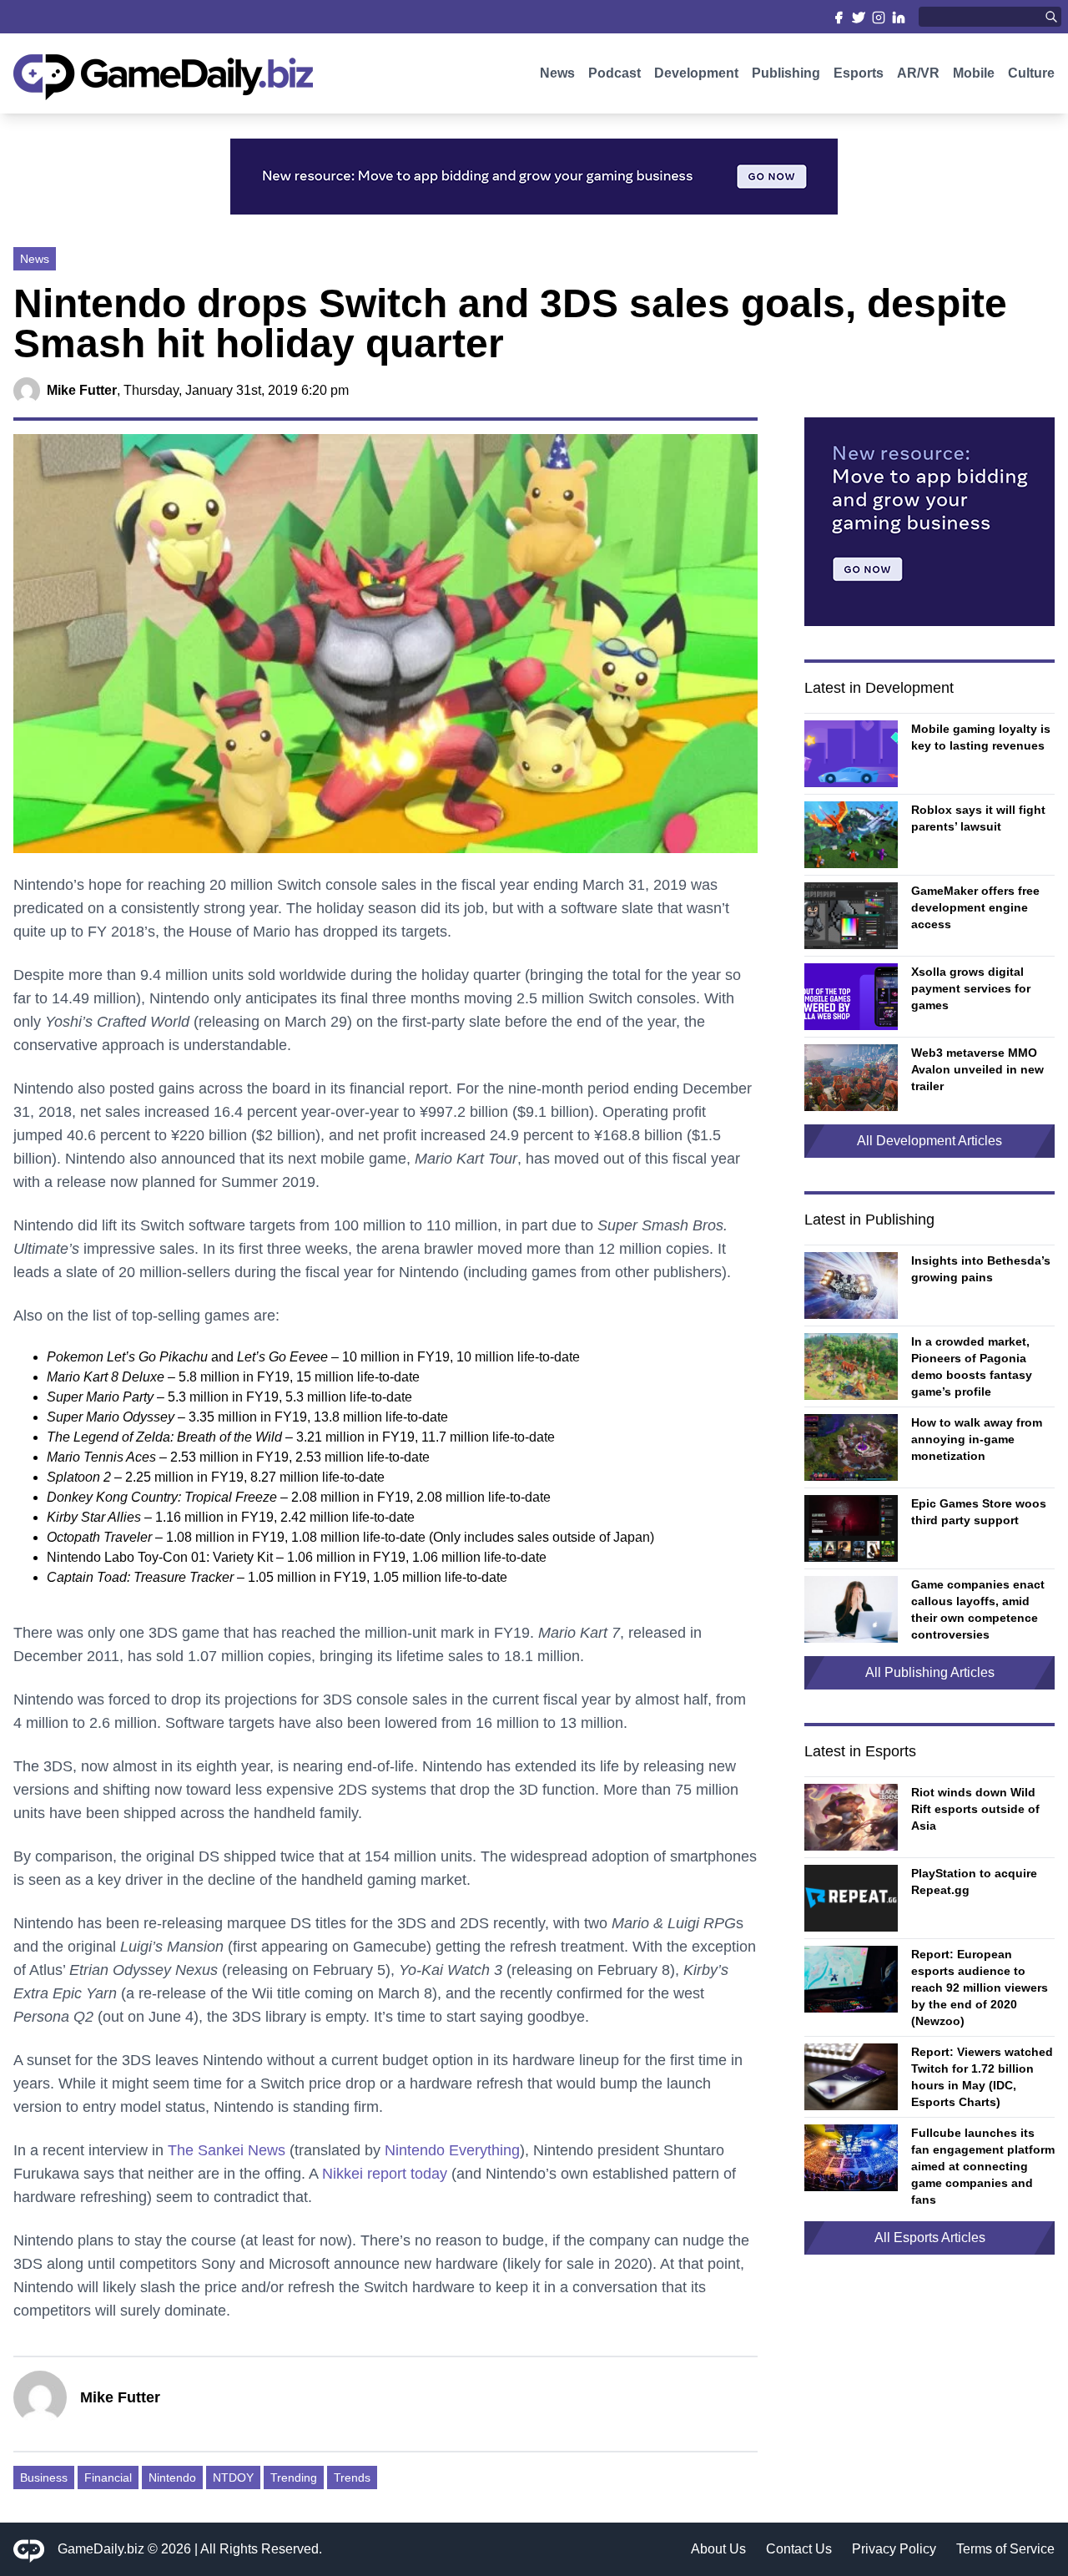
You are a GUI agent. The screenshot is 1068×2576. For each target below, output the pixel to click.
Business (44, 2478)
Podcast (615, 73)
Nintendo (172, 2478)
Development (696, 73)
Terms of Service (1005, 2549)
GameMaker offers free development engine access (975, 907)
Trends (352, 2478)
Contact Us (799, 2549)
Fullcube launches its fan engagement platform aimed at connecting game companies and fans (983, 2166)
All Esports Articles (930, 2238)
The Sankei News (227, 2150)
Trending (294, 2478)
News (557, 73)
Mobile (974, 73)
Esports (859, 73)
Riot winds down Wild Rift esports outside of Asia (975, 1809)
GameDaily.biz (101, 2549)
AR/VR (918, 73)
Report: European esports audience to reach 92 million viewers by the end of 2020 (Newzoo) (980, 1988)
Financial (108, 2478)
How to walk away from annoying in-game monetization (977, 1439)
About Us (718, 2549)
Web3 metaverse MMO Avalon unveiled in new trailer (977, 1069)
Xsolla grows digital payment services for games (971, 988)
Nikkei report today (385, 2174)
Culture (1031, 73)
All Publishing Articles (930, 1672)
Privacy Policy (894, 2549)
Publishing (786, 73)
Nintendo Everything (452, 2150)
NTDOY (233, 2478)
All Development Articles (929, 1141)
